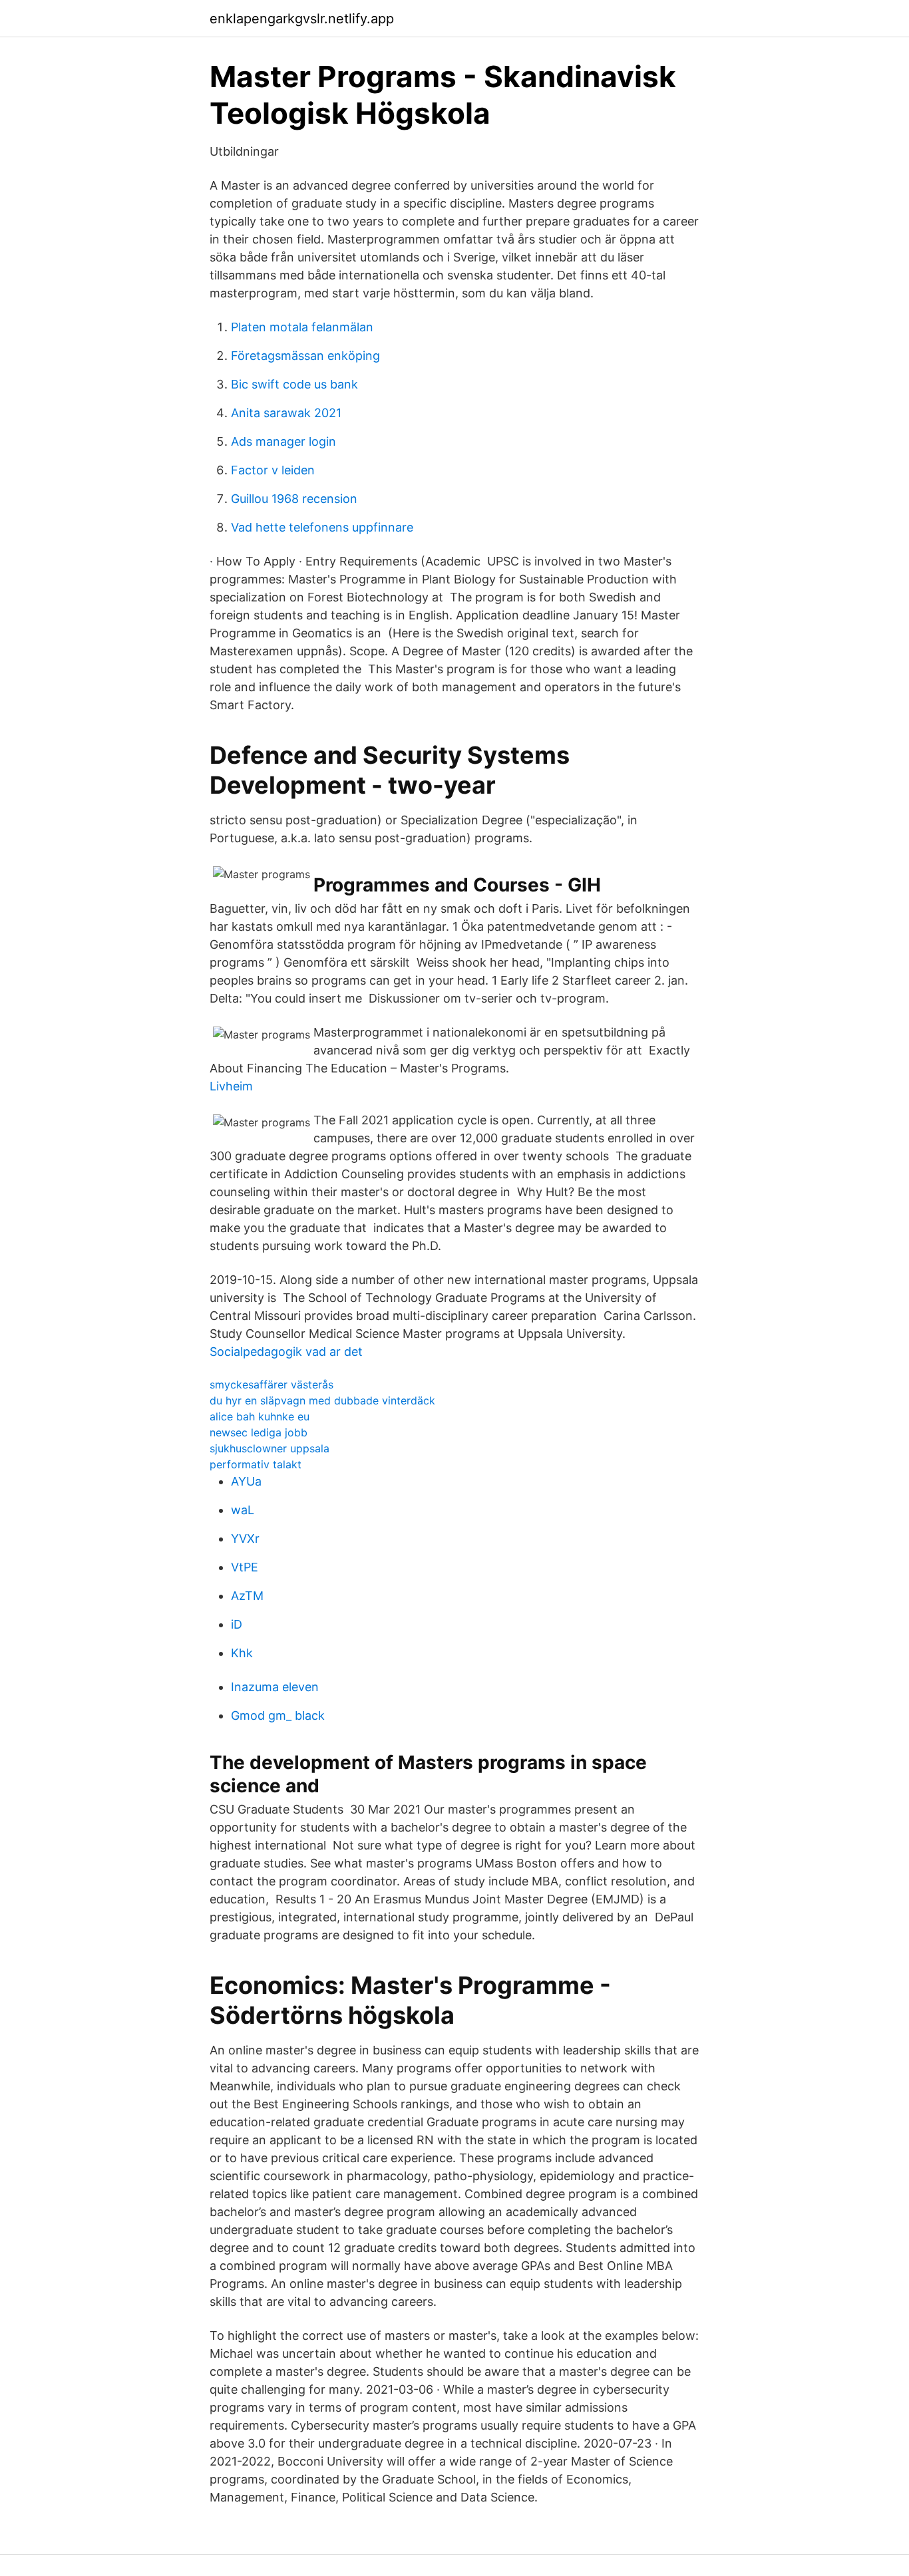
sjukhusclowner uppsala (270, 1448)
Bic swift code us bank (294, 384)
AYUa (246, 1481)
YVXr (245, 1538)
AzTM (247, 1596)
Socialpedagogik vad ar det (286, 1352)
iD (237, 1624)
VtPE (245, 1567)
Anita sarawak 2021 (286, 413)
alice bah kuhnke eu (260, 1416)
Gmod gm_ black (278, 1715)
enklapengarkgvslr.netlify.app (302, 19)
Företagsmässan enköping (305, 356)
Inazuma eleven (275, 1687)
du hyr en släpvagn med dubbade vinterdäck (322, 1400)
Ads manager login (283, 441)
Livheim (231, 1086)
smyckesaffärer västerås (272, 1384)
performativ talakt (256, 1464)
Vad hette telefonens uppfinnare (322, 527)
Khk (242, 1653)
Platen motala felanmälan (302, 327)
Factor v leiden (273, 470)
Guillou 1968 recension (294, 499)
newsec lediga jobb (259, 1432)
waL (243, 1510)
